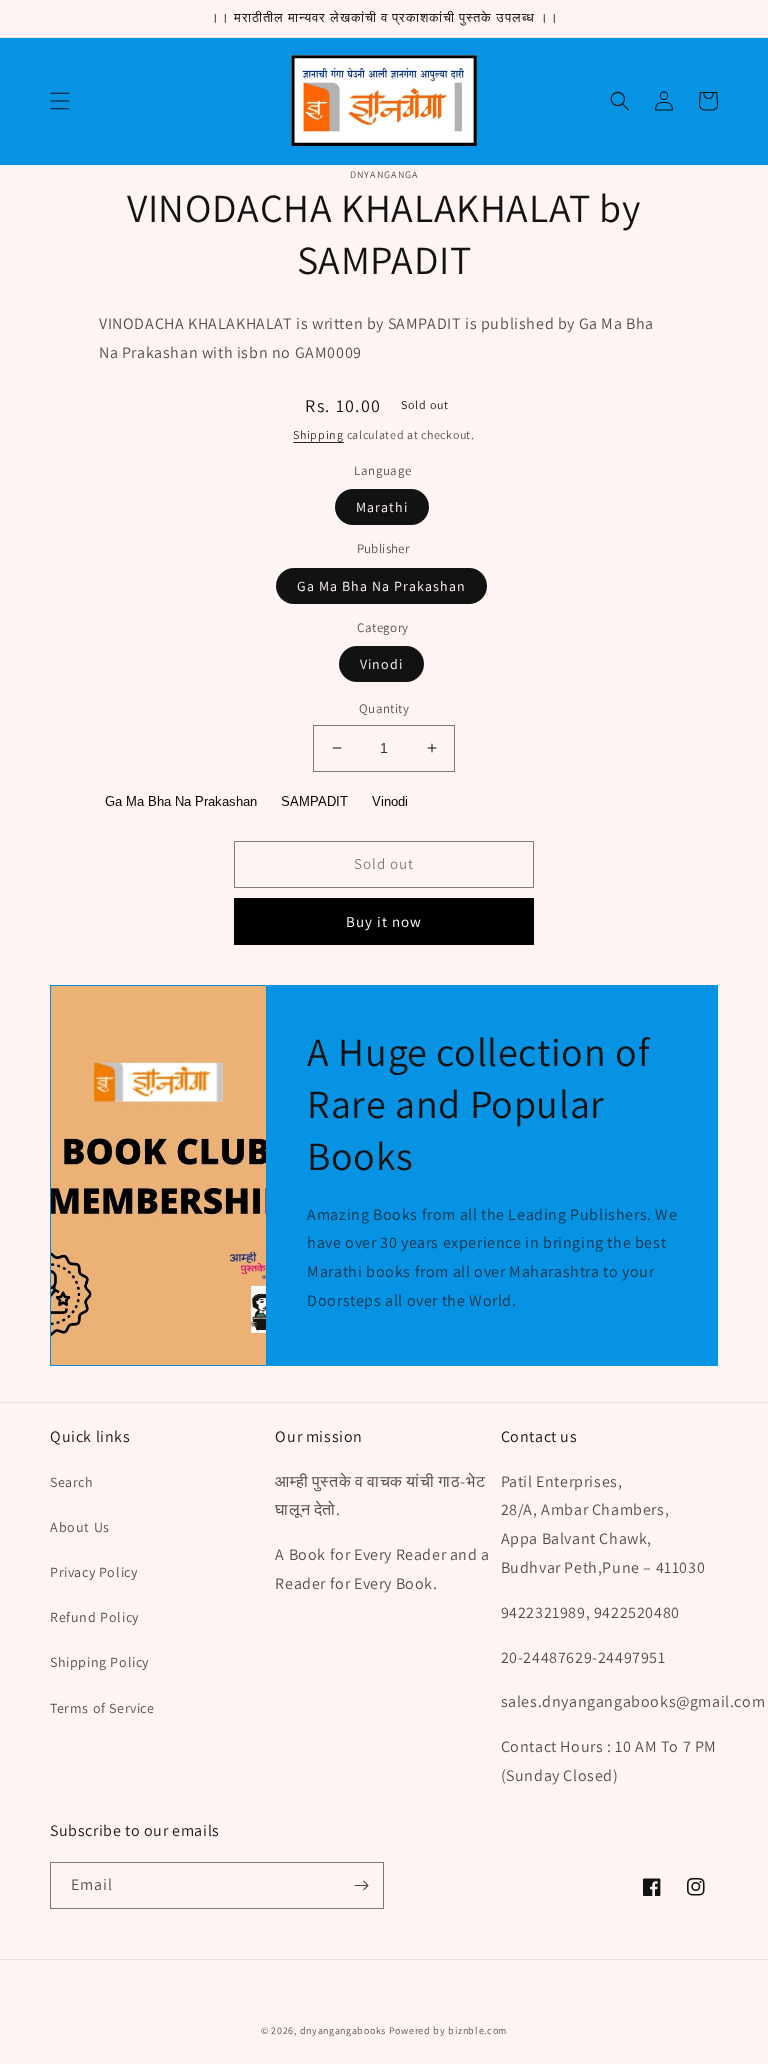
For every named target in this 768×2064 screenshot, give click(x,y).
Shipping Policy (99, 1662)
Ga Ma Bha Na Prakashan (381, 586)
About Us (80, 1527)
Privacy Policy (93, 1572)
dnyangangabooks (343, 2030)
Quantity (384, 708)
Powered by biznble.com (448, 2030)
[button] (60, 101)
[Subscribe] (361, 1885)
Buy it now (384, 921)
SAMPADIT (314, 801)
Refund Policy (94, 1617)
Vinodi (381, 664)
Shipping (318, 434)
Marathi (382, 507)
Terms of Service (102, 1708)
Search (72, 1482)
